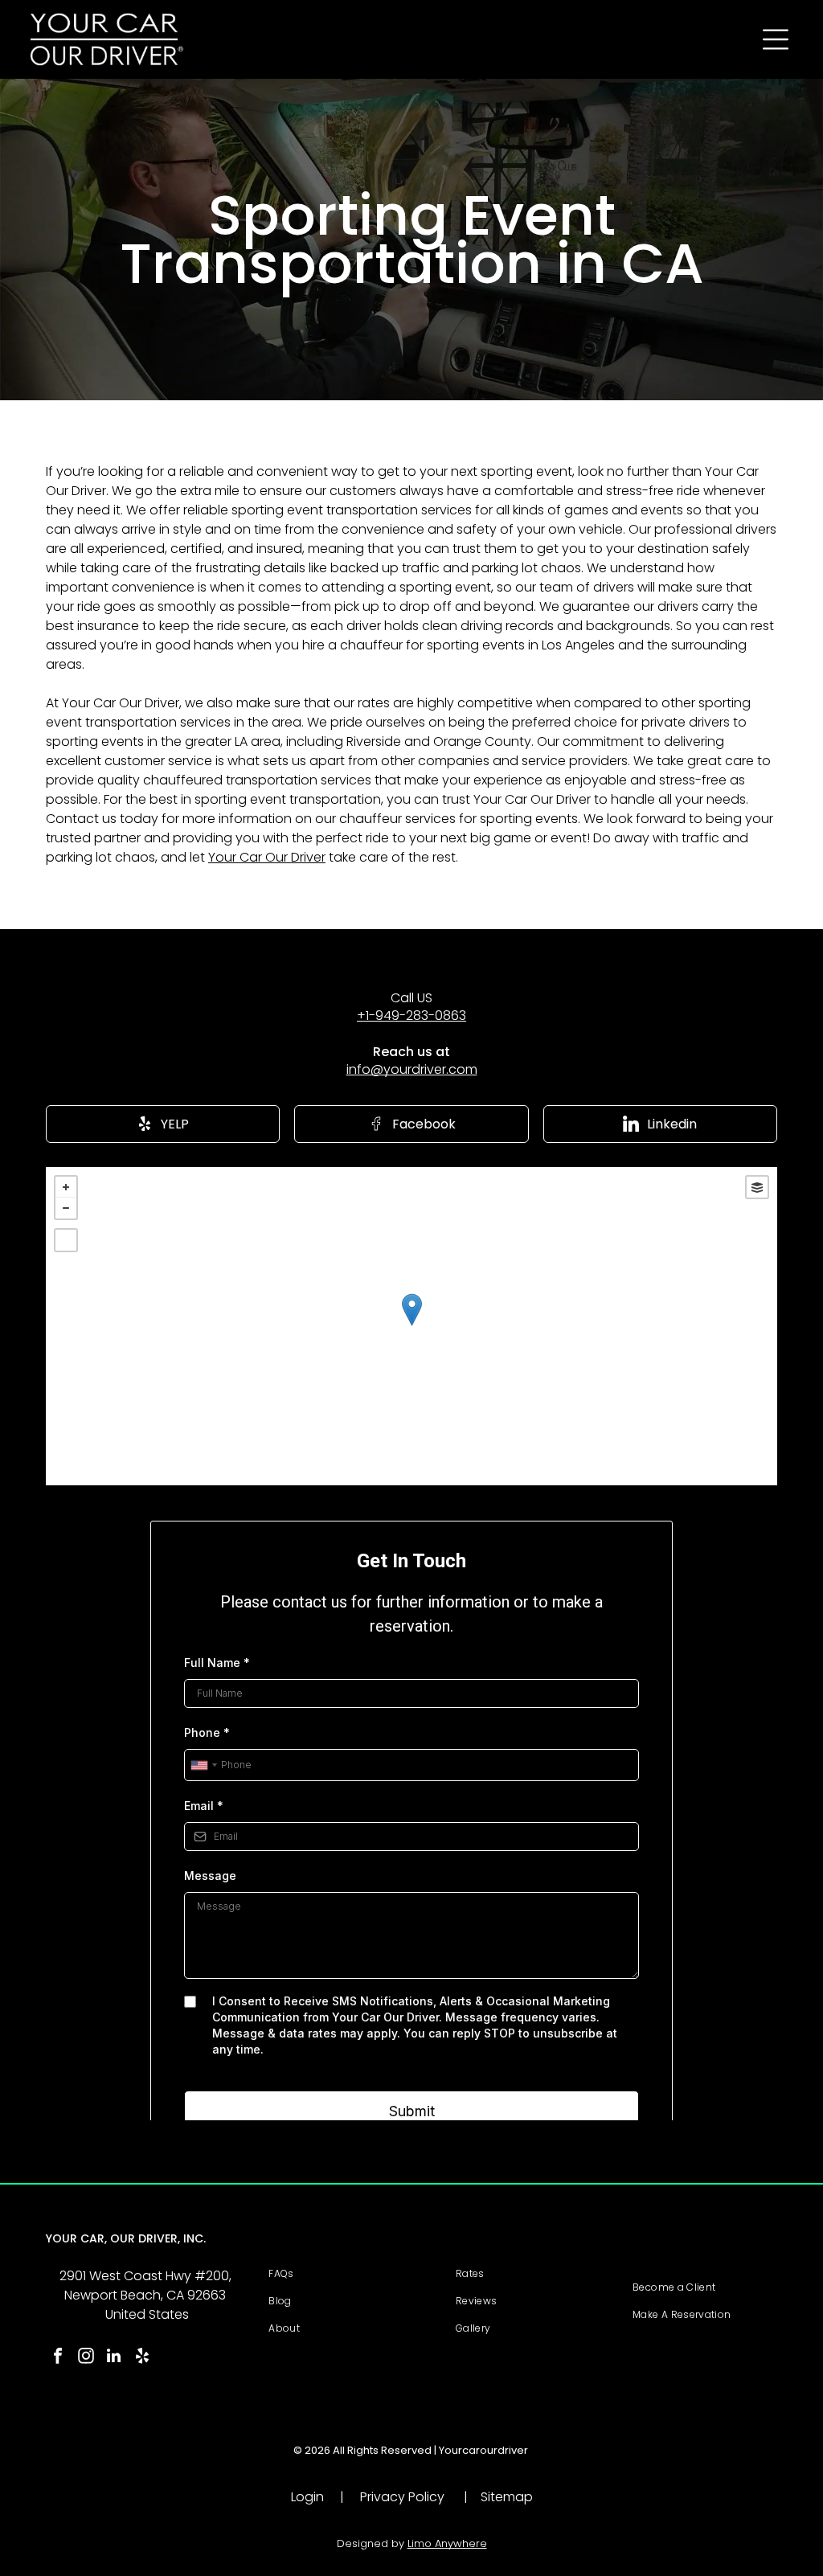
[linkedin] (114, 2358)
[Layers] (757, 1187)
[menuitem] (352, 2274)
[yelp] (142, 2358)
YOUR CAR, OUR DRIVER (112, 2238)
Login (307, 2497)
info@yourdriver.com (412, 1069)
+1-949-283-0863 (411, 1016)
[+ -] (411, 1326)
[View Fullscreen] (66, 1240)
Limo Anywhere (447, 2543)
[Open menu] (776, 39)
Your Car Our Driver (267, 857)
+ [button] (66, 1187)
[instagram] (86, 2358)
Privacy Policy (402, 2497)
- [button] (66, 1208)
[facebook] (58, 2358)
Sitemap (507, 2497)
